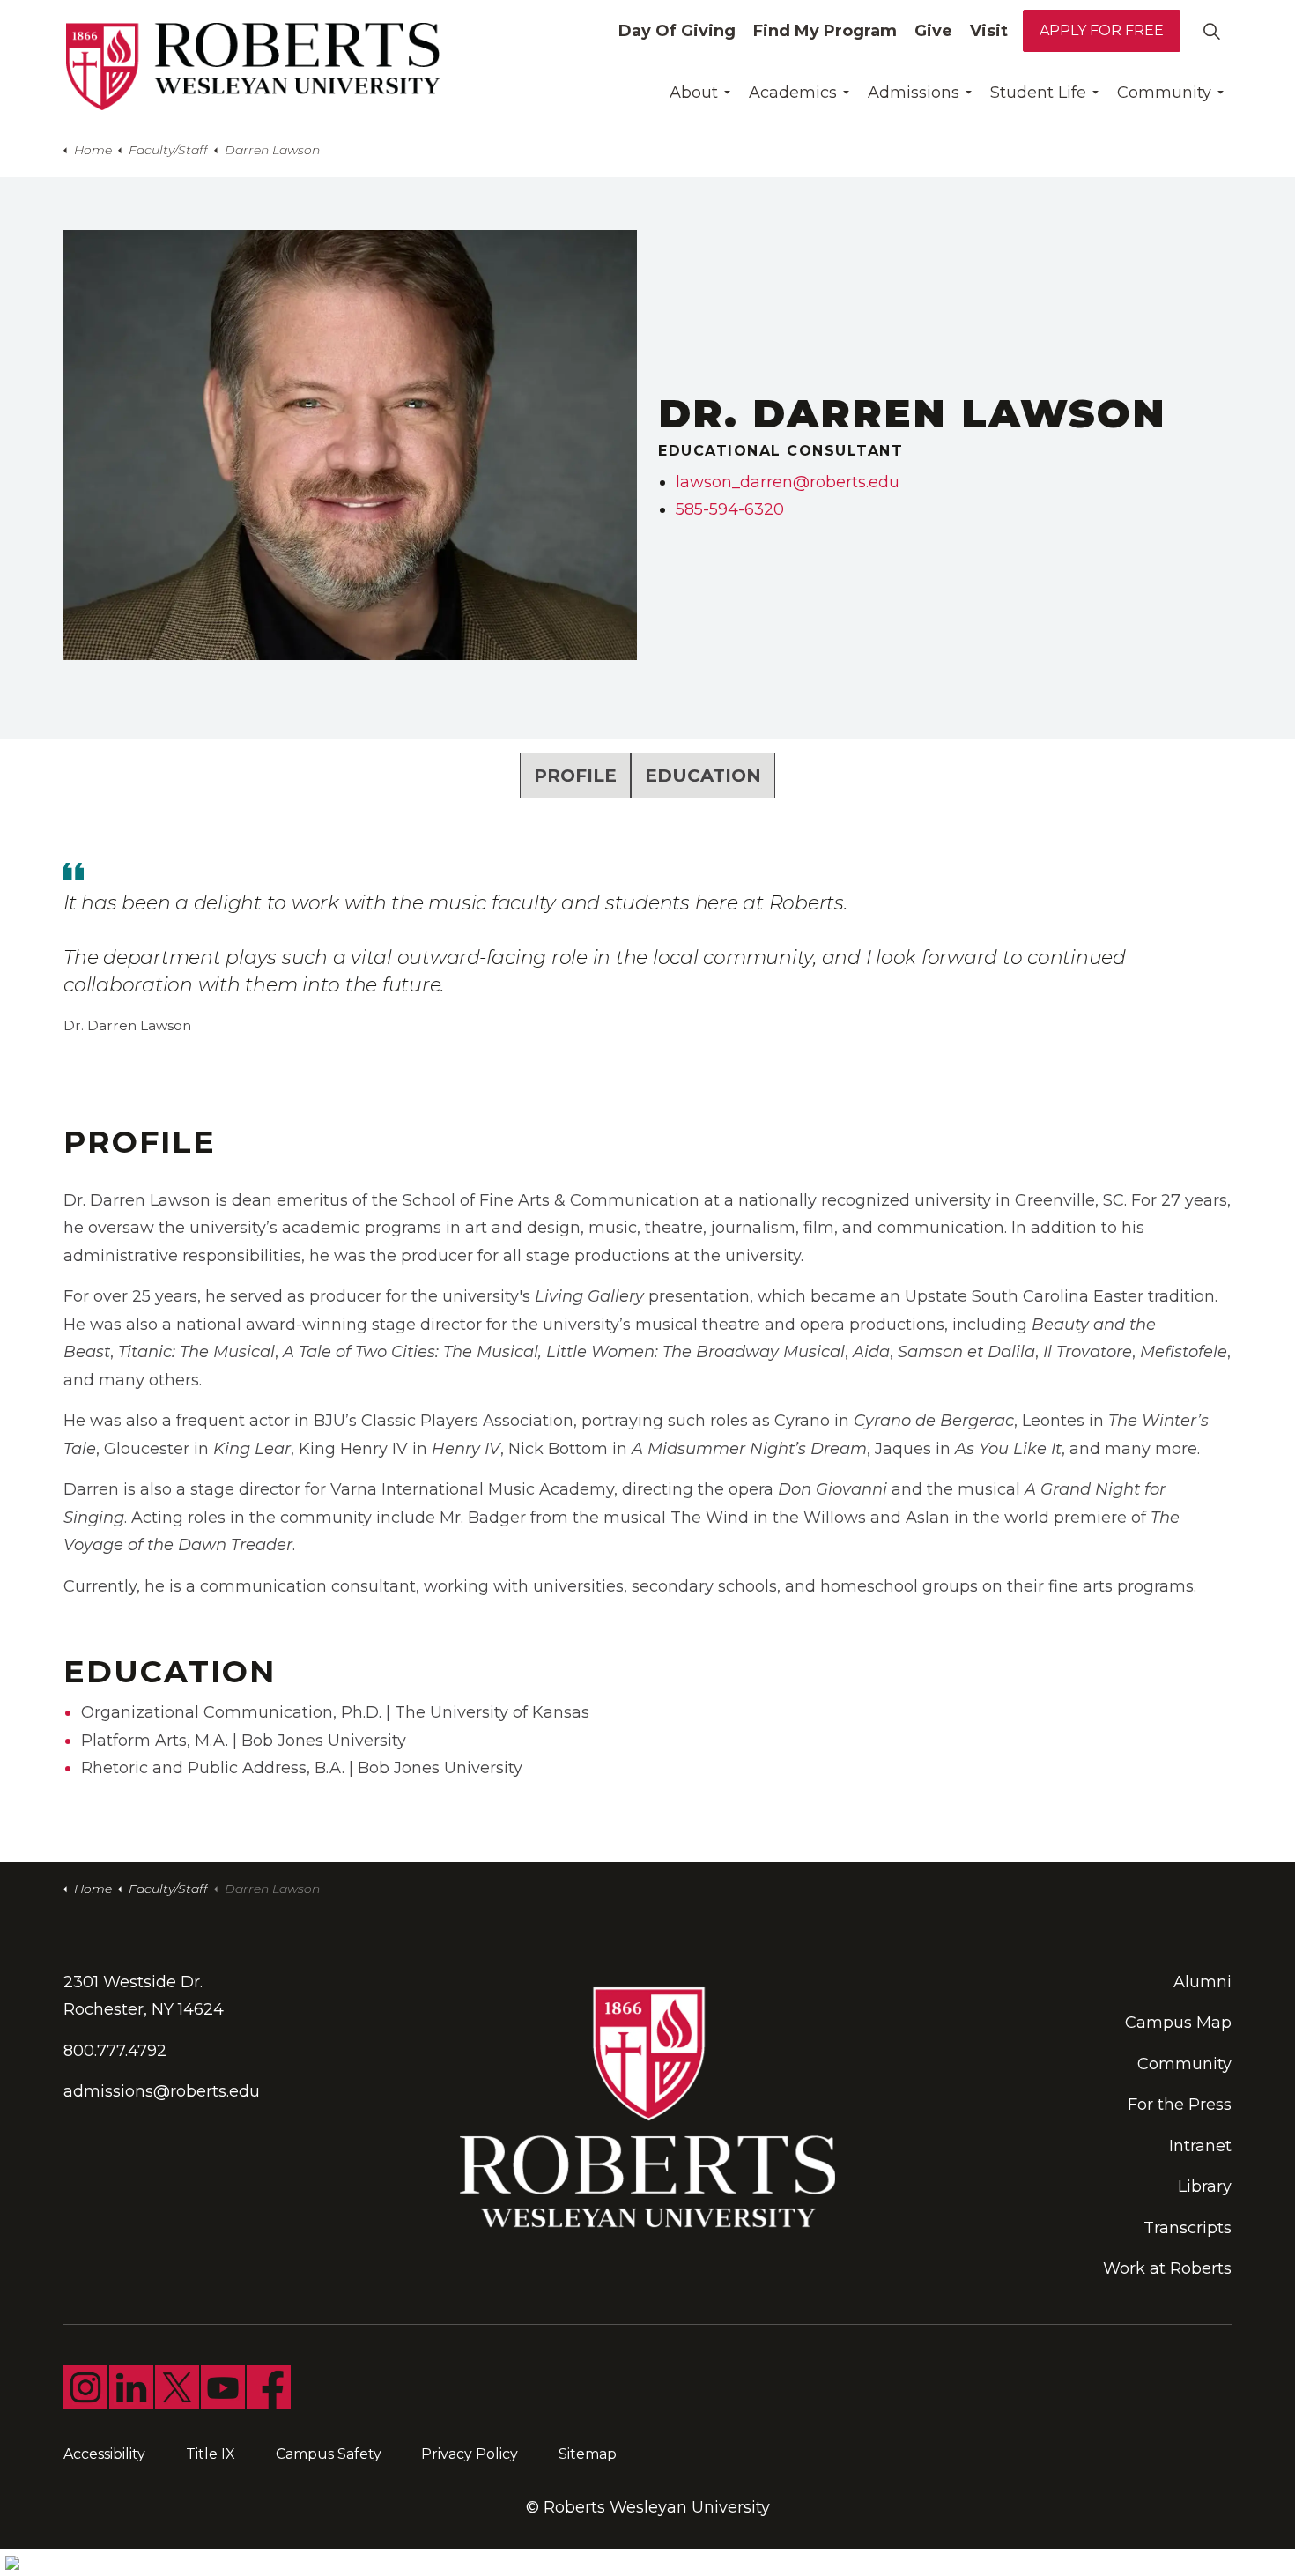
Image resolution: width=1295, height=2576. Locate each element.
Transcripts (1188, 2228)
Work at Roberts (1167, 2268)
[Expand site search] (1211, 31)
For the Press (1180, 2105)
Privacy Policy (470, 2454)
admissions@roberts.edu (162, 2091)
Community (1164, 93)
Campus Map (1178, 2023)
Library (1205, 2186)
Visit (989, 31)
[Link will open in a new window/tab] (85, 2387)
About (694, 93)
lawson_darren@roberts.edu (788, 482)
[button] (350, 445)
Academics (793, 93)
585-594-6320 (730, 509)
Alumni (1202, 1982)
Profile (575, 776)
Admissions (914, 93)
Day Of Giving (677, 31)
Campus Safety (329, 2454)
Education (703, 776)
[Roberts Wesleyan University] (253, 67)
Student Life (1038, 93)
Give (933, 31)
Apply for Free (1102, 30)
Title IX (211, 2454)
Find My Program (825, 31)
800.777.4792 (115, 2051)
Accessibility (104, 2454)
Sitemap (588, 2454)
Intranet (1200, 2146)
